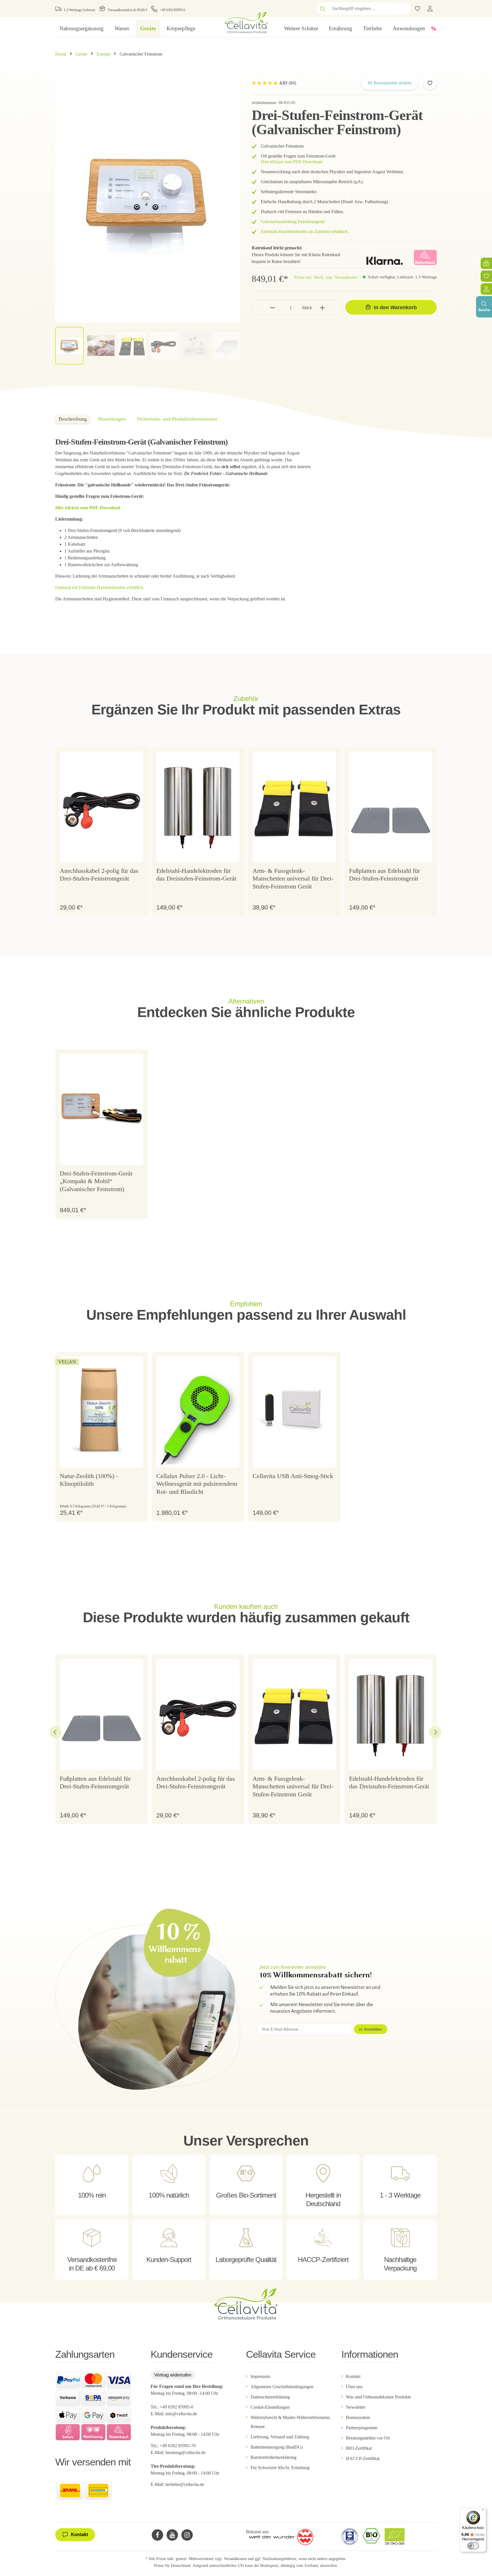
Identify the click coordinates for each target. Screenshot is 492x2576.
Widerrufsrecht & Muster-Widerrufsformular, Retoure (291, 2422)
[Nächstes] (435, 1732)
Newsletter (356, 2407)
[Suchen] (323, 9)
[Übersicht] (486, 289)
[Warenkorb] (486, 263)
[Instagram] (187, 2535)
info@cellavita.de (181, 2414)
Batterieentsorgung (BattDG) (277, 2447)
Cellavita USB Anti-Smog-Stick (293, 1476)
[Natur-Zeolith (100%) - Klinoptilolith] (102, 1412)
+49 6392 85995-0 (172, 10)
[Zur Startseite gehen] (246, 22)
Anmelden (373, 2029)
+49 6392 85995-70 (178, 2446)
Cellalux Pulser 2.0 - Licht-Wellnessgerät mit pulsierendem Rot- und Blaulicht (197, 1484)
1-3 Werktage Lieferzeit (79, 10)
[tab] (73, 419)
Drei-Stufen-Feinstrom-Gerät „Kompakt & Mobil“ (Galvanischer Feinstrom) (96, 1181)
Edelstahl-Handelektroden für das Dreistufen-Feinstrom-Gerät (196, 875)
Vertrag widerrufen (173, 2375)
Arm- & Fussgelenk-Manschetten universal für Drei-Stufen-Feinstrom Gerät (293, 879)
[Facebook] (157, 2535)
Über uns (354, 2387)
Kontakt (353, 2376)
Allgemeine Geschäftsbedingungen (282, 2387)
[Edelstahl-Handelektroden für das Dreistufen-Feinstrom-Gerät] (198, 807)
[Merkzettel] (486, 276)
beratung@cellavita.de (185, 2452)
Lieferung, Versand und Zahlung (280, 2437)
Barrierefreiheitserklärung (273, 2457)
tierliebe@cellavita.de (185, 2484)
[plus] (322, 308)
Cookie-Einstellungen (270, 2407)
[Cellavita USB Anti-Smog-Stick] (294, 1412)
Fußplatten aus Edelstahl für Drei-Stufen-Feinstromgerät (385, 875)
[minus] (273, 308)
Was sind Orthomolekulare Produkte (379, 2397)
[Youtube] (172, 2535)
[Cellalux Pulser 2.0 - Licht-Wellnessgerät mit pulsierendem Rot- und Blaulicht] (198, 1412)
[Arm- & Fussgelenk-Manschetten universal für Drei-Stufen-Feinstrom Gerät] (294, 807)
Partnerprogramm (362, 2428)
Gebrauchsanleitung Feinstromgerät (293, 222)
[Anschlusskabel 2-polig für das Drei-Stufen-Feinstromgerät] (102, 807)
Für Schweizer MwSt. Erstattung (280, 2468)
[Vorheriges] (56, 1732)
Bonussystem (358, 2417)
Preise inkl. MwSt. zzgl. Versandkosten (326, 277)
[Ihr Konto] (430, 9)
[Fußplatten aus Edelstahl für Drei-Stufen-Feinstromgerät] (391, 807)
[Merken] (430, 83)
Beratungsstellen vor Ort (368, 2438)
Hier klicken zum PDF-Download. (293, 162)
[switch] (473, 2546)
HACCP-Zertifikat (363, 2458)
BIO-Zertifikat (359, 2448)
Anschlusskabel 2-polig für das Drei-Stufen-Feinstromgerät (99, 875)
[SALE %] (434, 28)
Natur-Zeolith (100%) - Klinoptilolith (89, 1480)
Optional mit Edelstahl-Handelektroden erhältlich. (100, 587)
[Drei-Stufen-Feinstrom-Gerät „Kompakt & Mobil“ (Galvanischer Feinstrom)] (102, 1109)
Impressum (260, 2376)
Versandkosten (235, 2559)
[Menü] (483, 2511)
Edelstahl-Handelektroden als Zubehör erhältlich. (305, 232)
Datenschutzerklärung (270, 2397)
